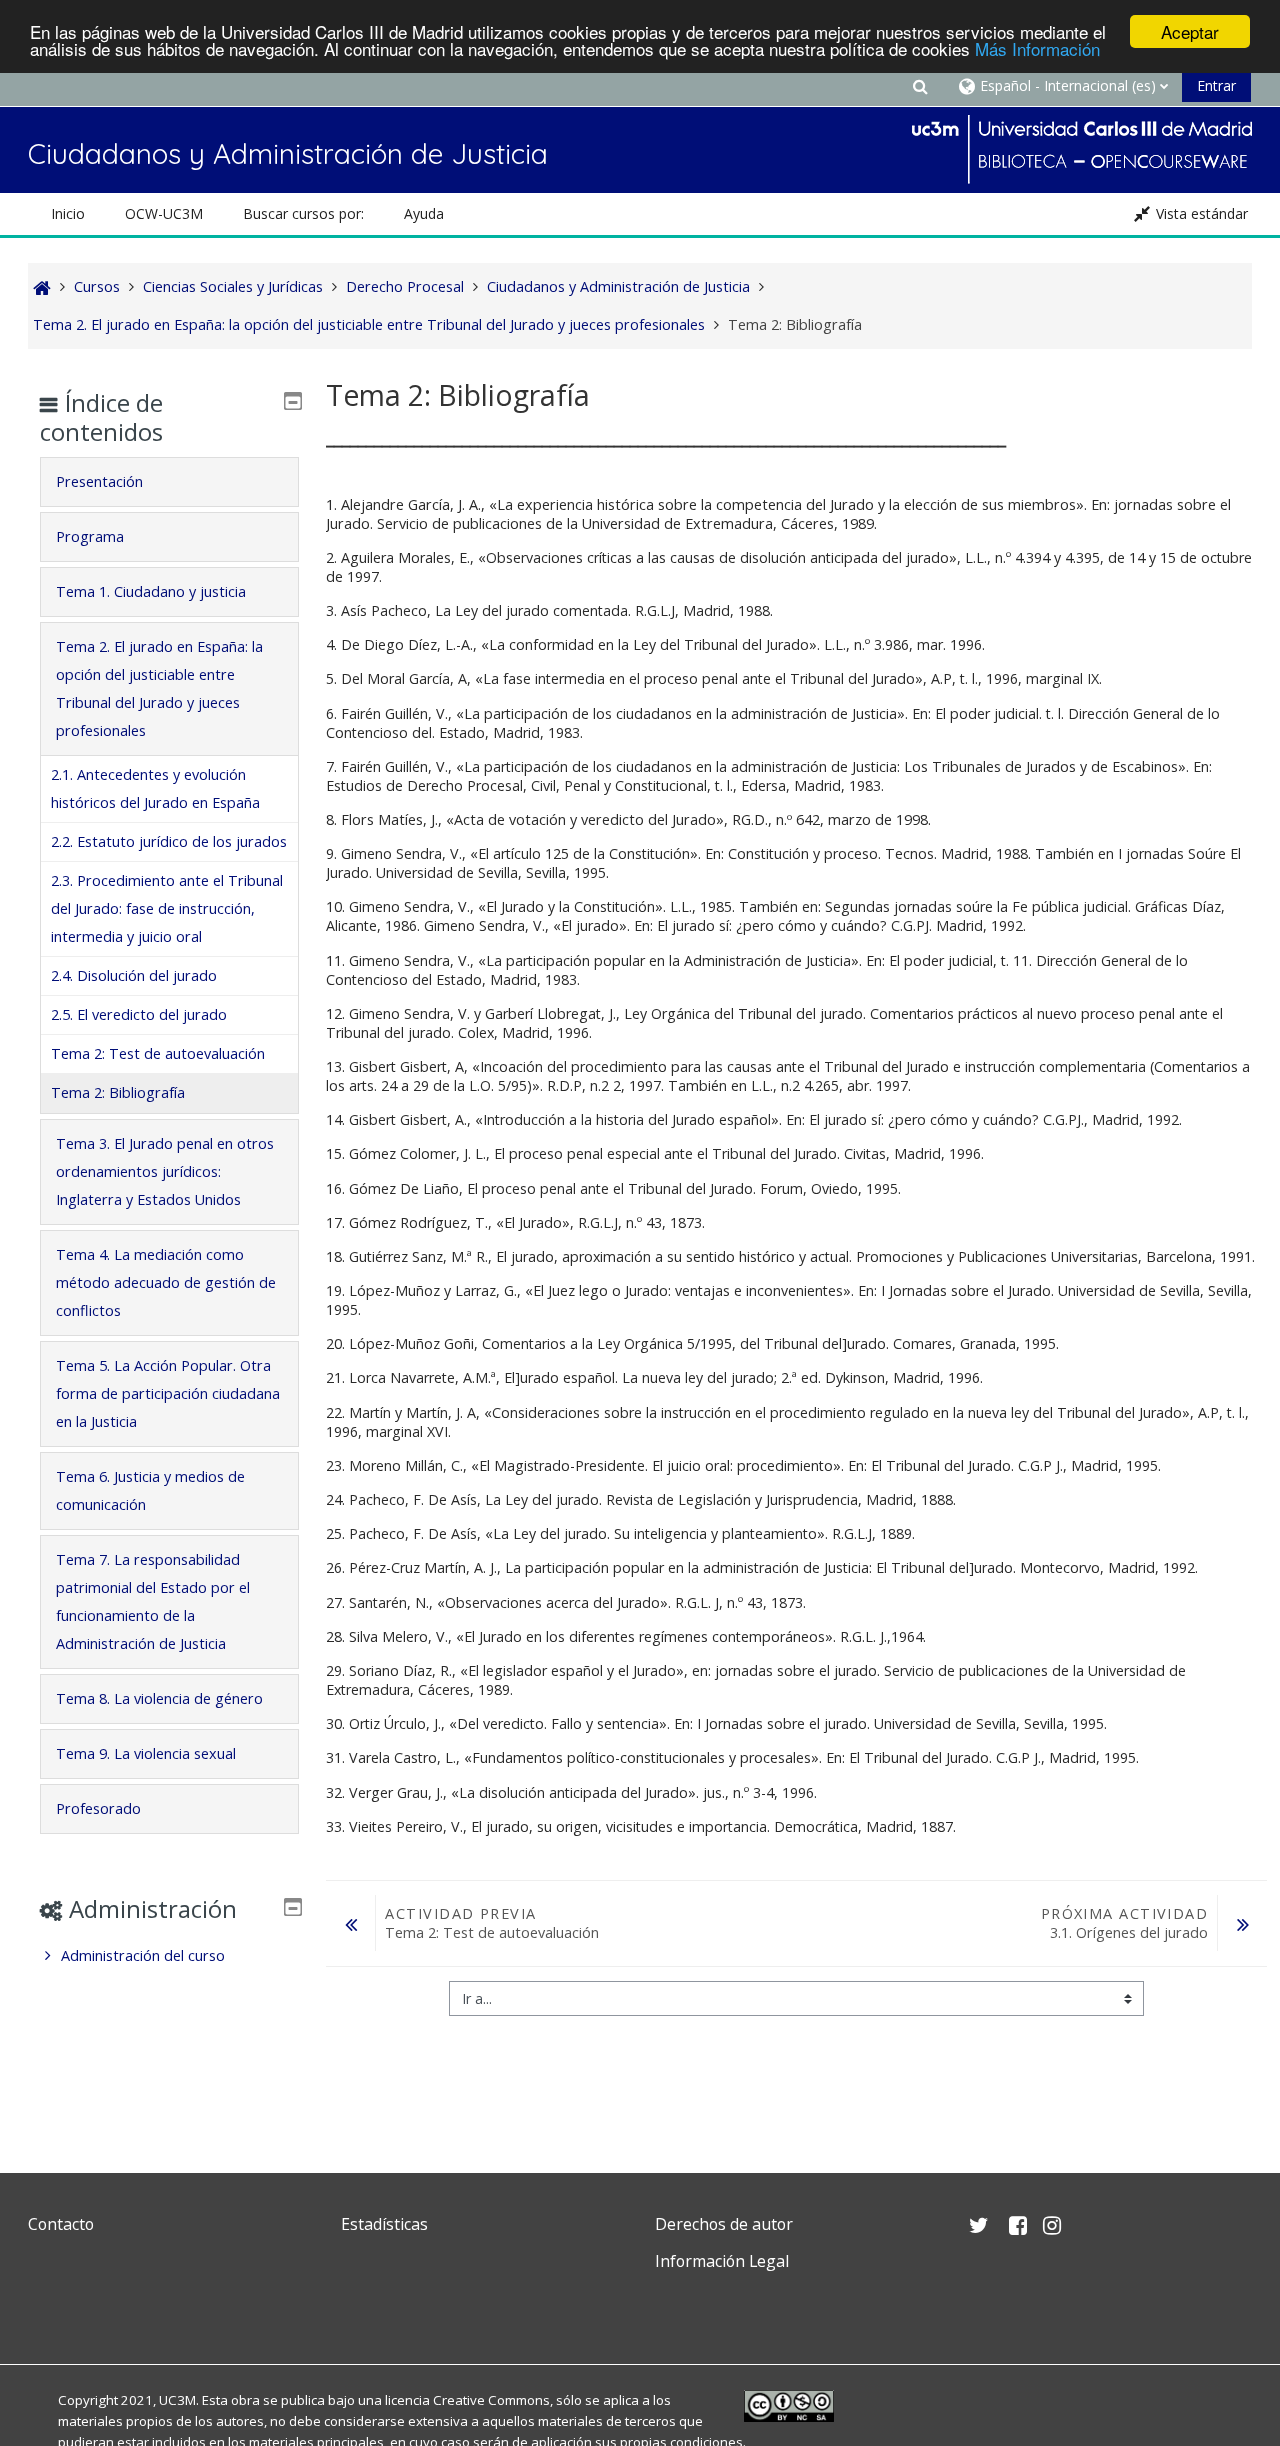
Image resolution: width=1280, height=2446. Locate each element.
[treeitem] (169, 1956)
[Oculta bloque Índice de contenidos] (293, 401)
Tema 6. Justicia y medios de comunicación (150, 1490)
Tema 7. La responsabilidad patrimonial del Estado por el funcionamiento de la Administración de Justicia (153, 1601)
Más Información (1037, 49)
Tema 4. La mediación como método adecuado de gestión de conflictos (166, 1282)
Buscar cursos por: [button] (303, 213)
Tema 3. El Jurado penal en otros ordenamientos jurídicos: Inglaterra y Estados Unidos (165, 1171)
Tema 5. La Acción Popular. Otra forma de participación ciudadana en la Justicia (168, 1393)
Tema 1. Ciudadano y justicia (151, 591)
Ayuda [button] (424, 213)
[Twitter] (48, 2308)
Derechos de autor (724, 2224)
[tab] (169, 482)
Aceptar (1190, 31)
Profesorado (98, 1808)
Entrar (1216, 85)
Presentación (99, 481)
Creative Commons (491, 2400)
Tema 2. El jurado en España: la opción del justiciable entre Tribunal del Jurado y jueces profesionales (159, 688)
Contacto (61, 2224)
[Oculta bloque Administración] (293, 1907)
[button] (920, 85)
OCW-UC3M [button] (164, 213)
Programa (90, 536)
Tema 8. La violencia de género (159, 1698)
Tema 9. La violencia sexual (146, 1753)
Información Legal (722, 2261)
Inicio (68, 213)
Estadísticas (384, 2224)
